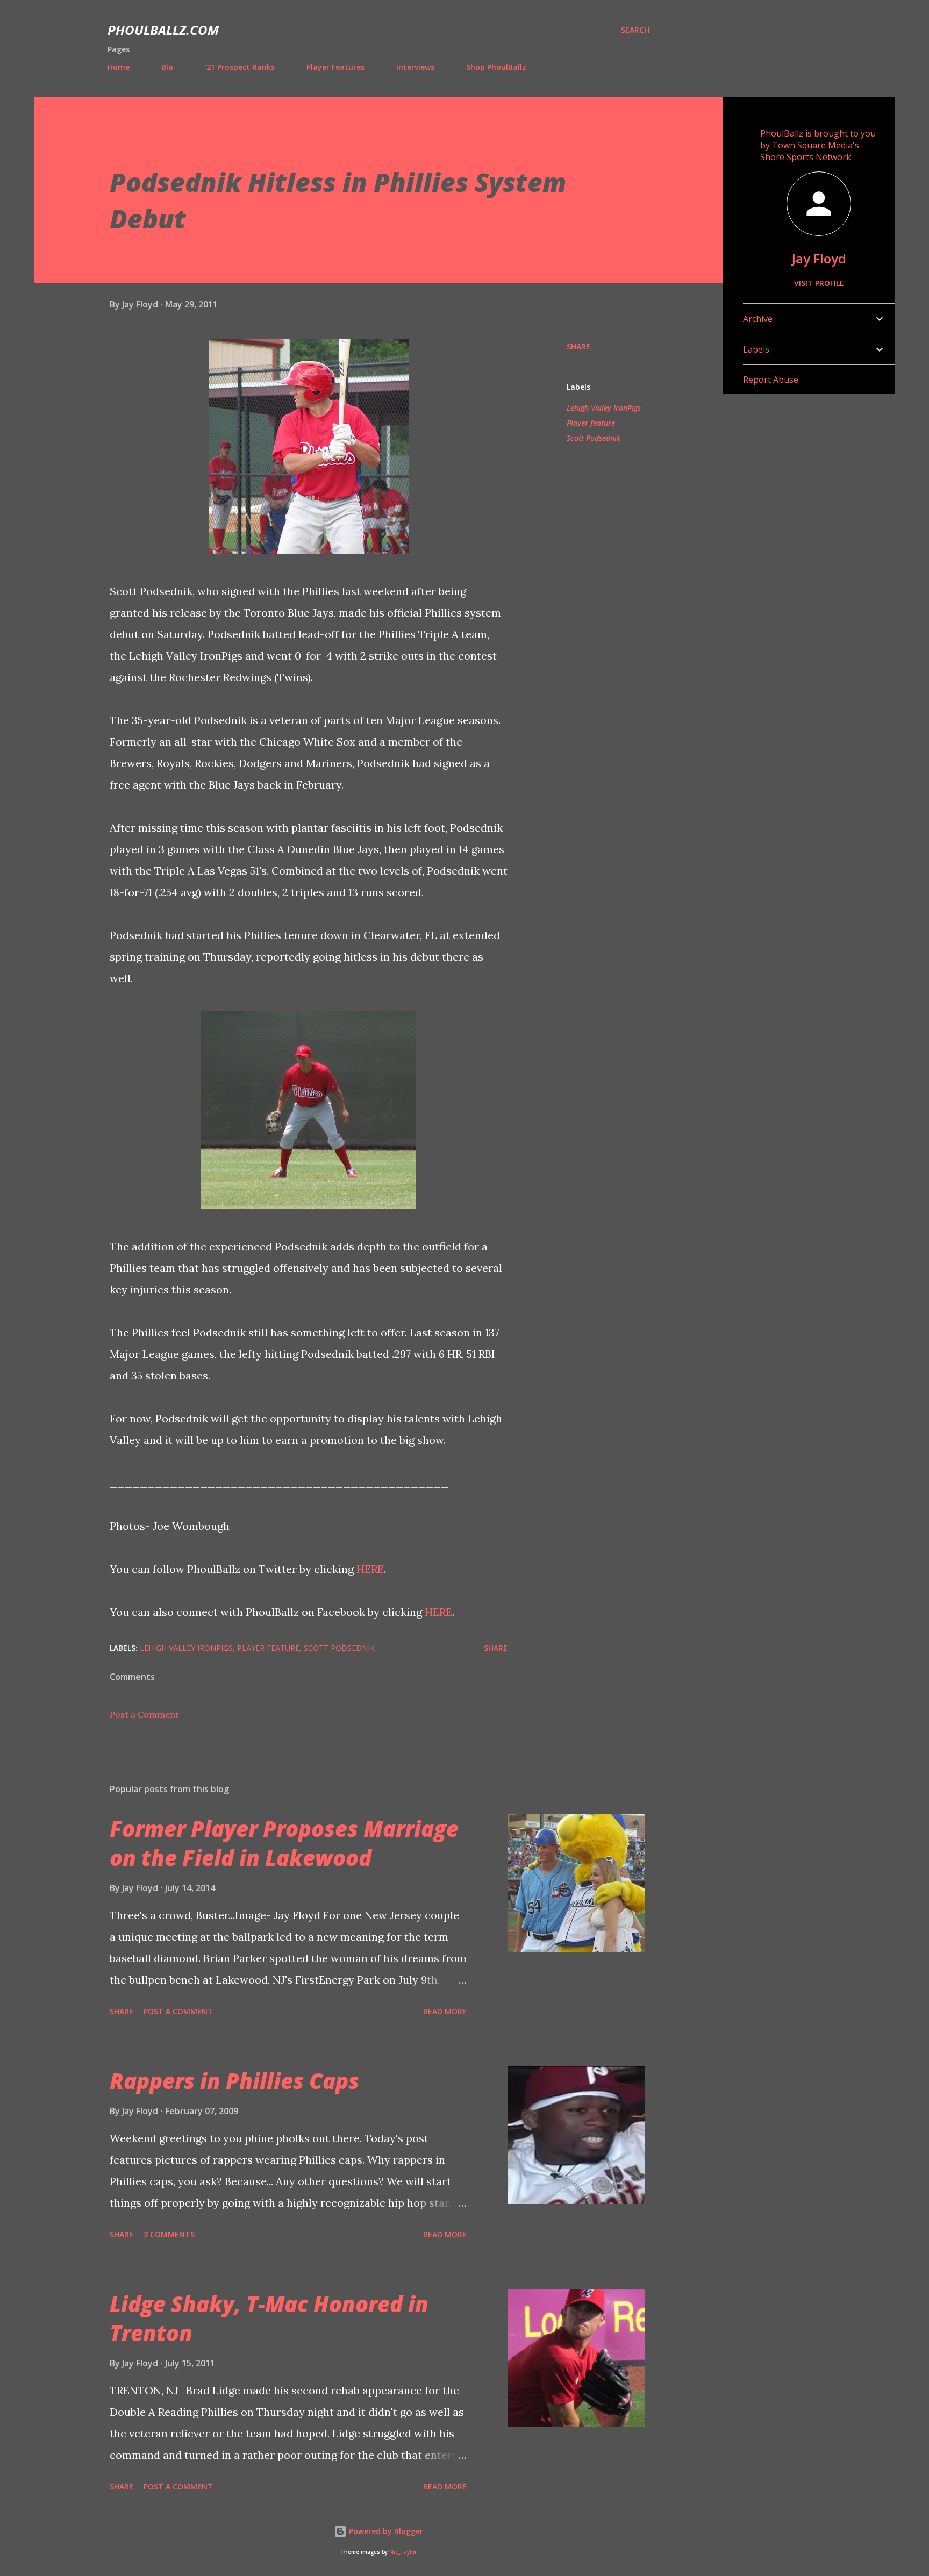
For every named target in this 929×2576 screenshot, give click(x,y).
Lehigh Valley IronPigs (604, 408)
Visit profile (819, 283)
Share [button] (578, 346)
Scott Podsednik (594, 438)
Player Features (335, 67)
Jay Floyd (819, 258)
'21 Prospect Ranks (240, 67)
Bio (167, 67)
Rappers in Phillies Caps (234, 2081)
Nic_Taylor (403, 2552)
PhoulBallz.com (163, 30)
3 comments (169, 2234)
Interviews (415, 67)
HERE (370, 1569)
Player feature (591, 423)
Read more (445, 2011)
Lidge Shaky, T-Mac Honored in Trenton (269, 2318)
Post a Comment (144, 1714)
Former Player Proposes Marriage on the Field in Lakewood (284, 1843)
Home (119, 67)
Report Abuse (771, 380)
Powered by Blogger (385, 2531)
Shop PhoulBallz (496, 67)
